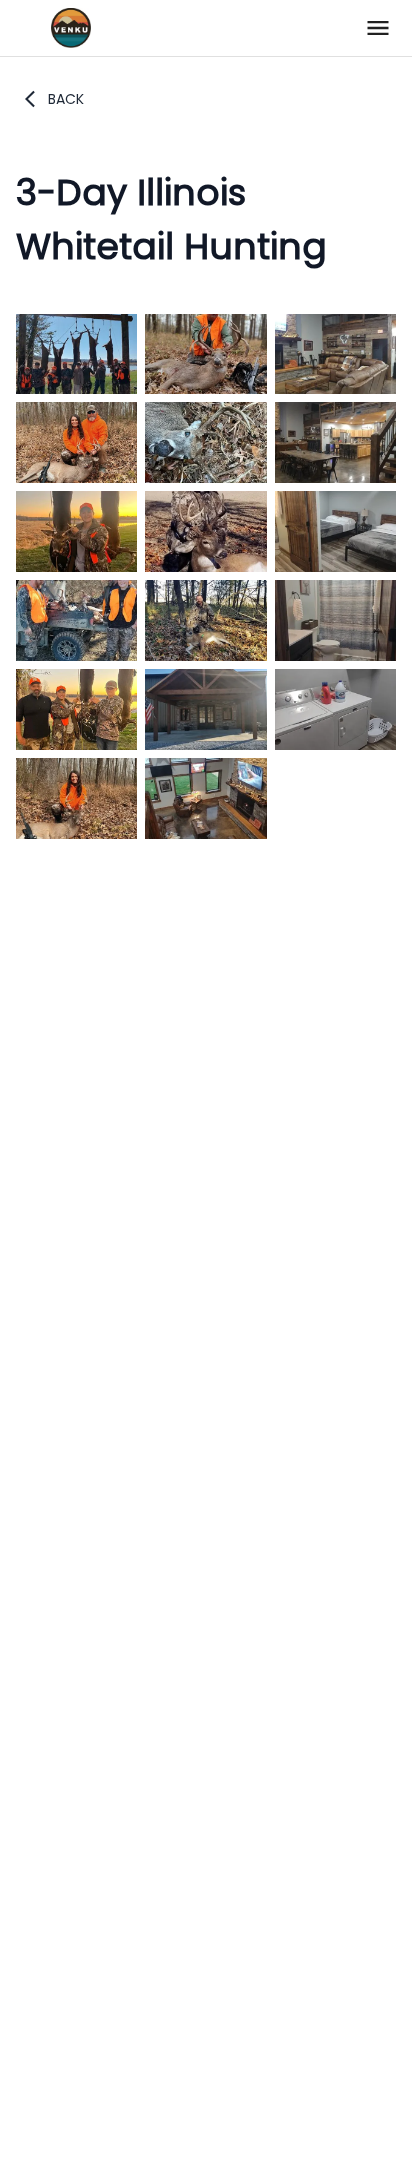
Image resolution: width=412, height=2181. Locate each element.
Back (66, 99)
